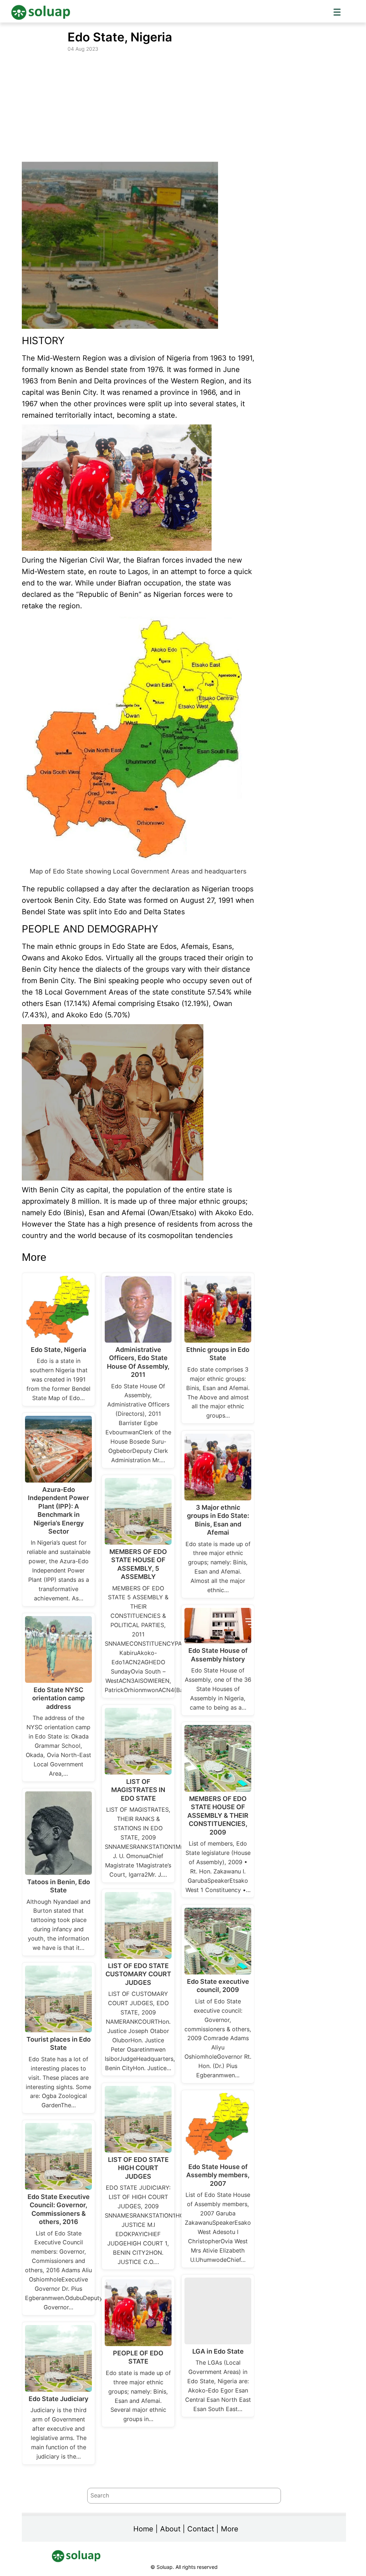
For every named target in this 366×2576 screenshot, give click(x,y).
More (230, 2529)
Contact (201, 2529)
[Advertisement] (184, 107)
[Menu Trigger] (337, 12)
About (170, 2529)
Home (143, 2529)
